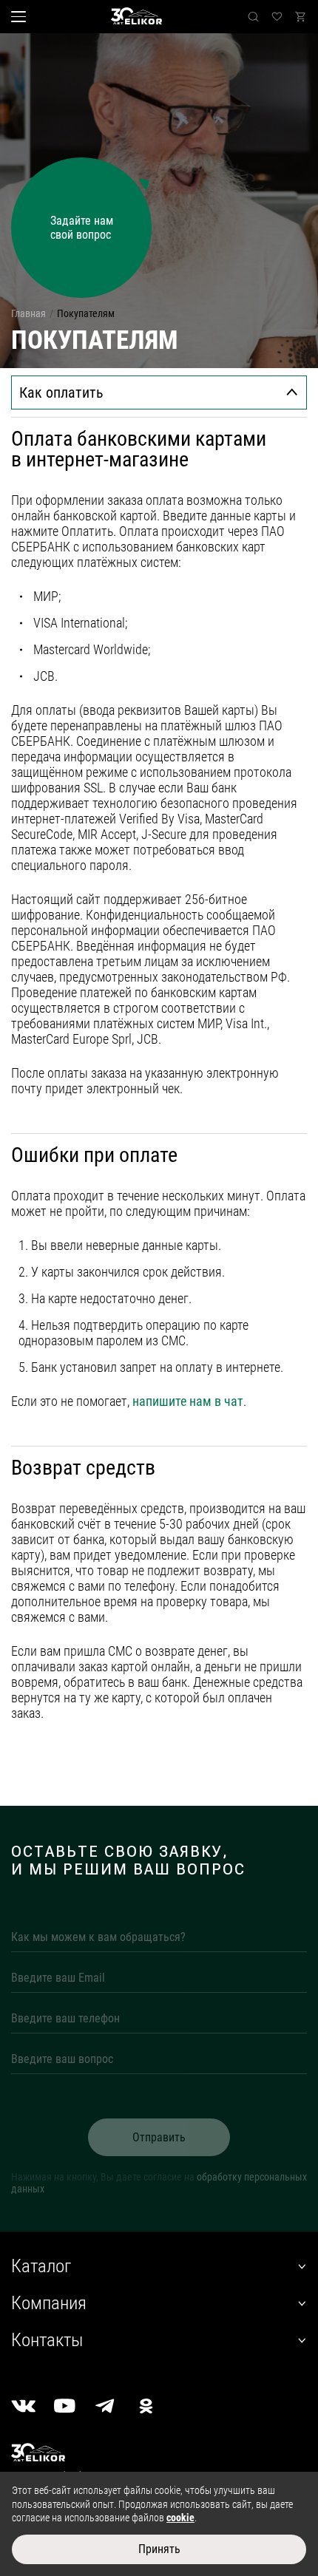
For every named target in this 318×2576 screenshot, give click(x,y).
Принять (159, 2549)
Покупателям (86, 313)
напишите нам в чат (188, 1401)
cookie (180, 2518)
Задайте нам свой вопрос (82, 228)
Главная (28, 313)
